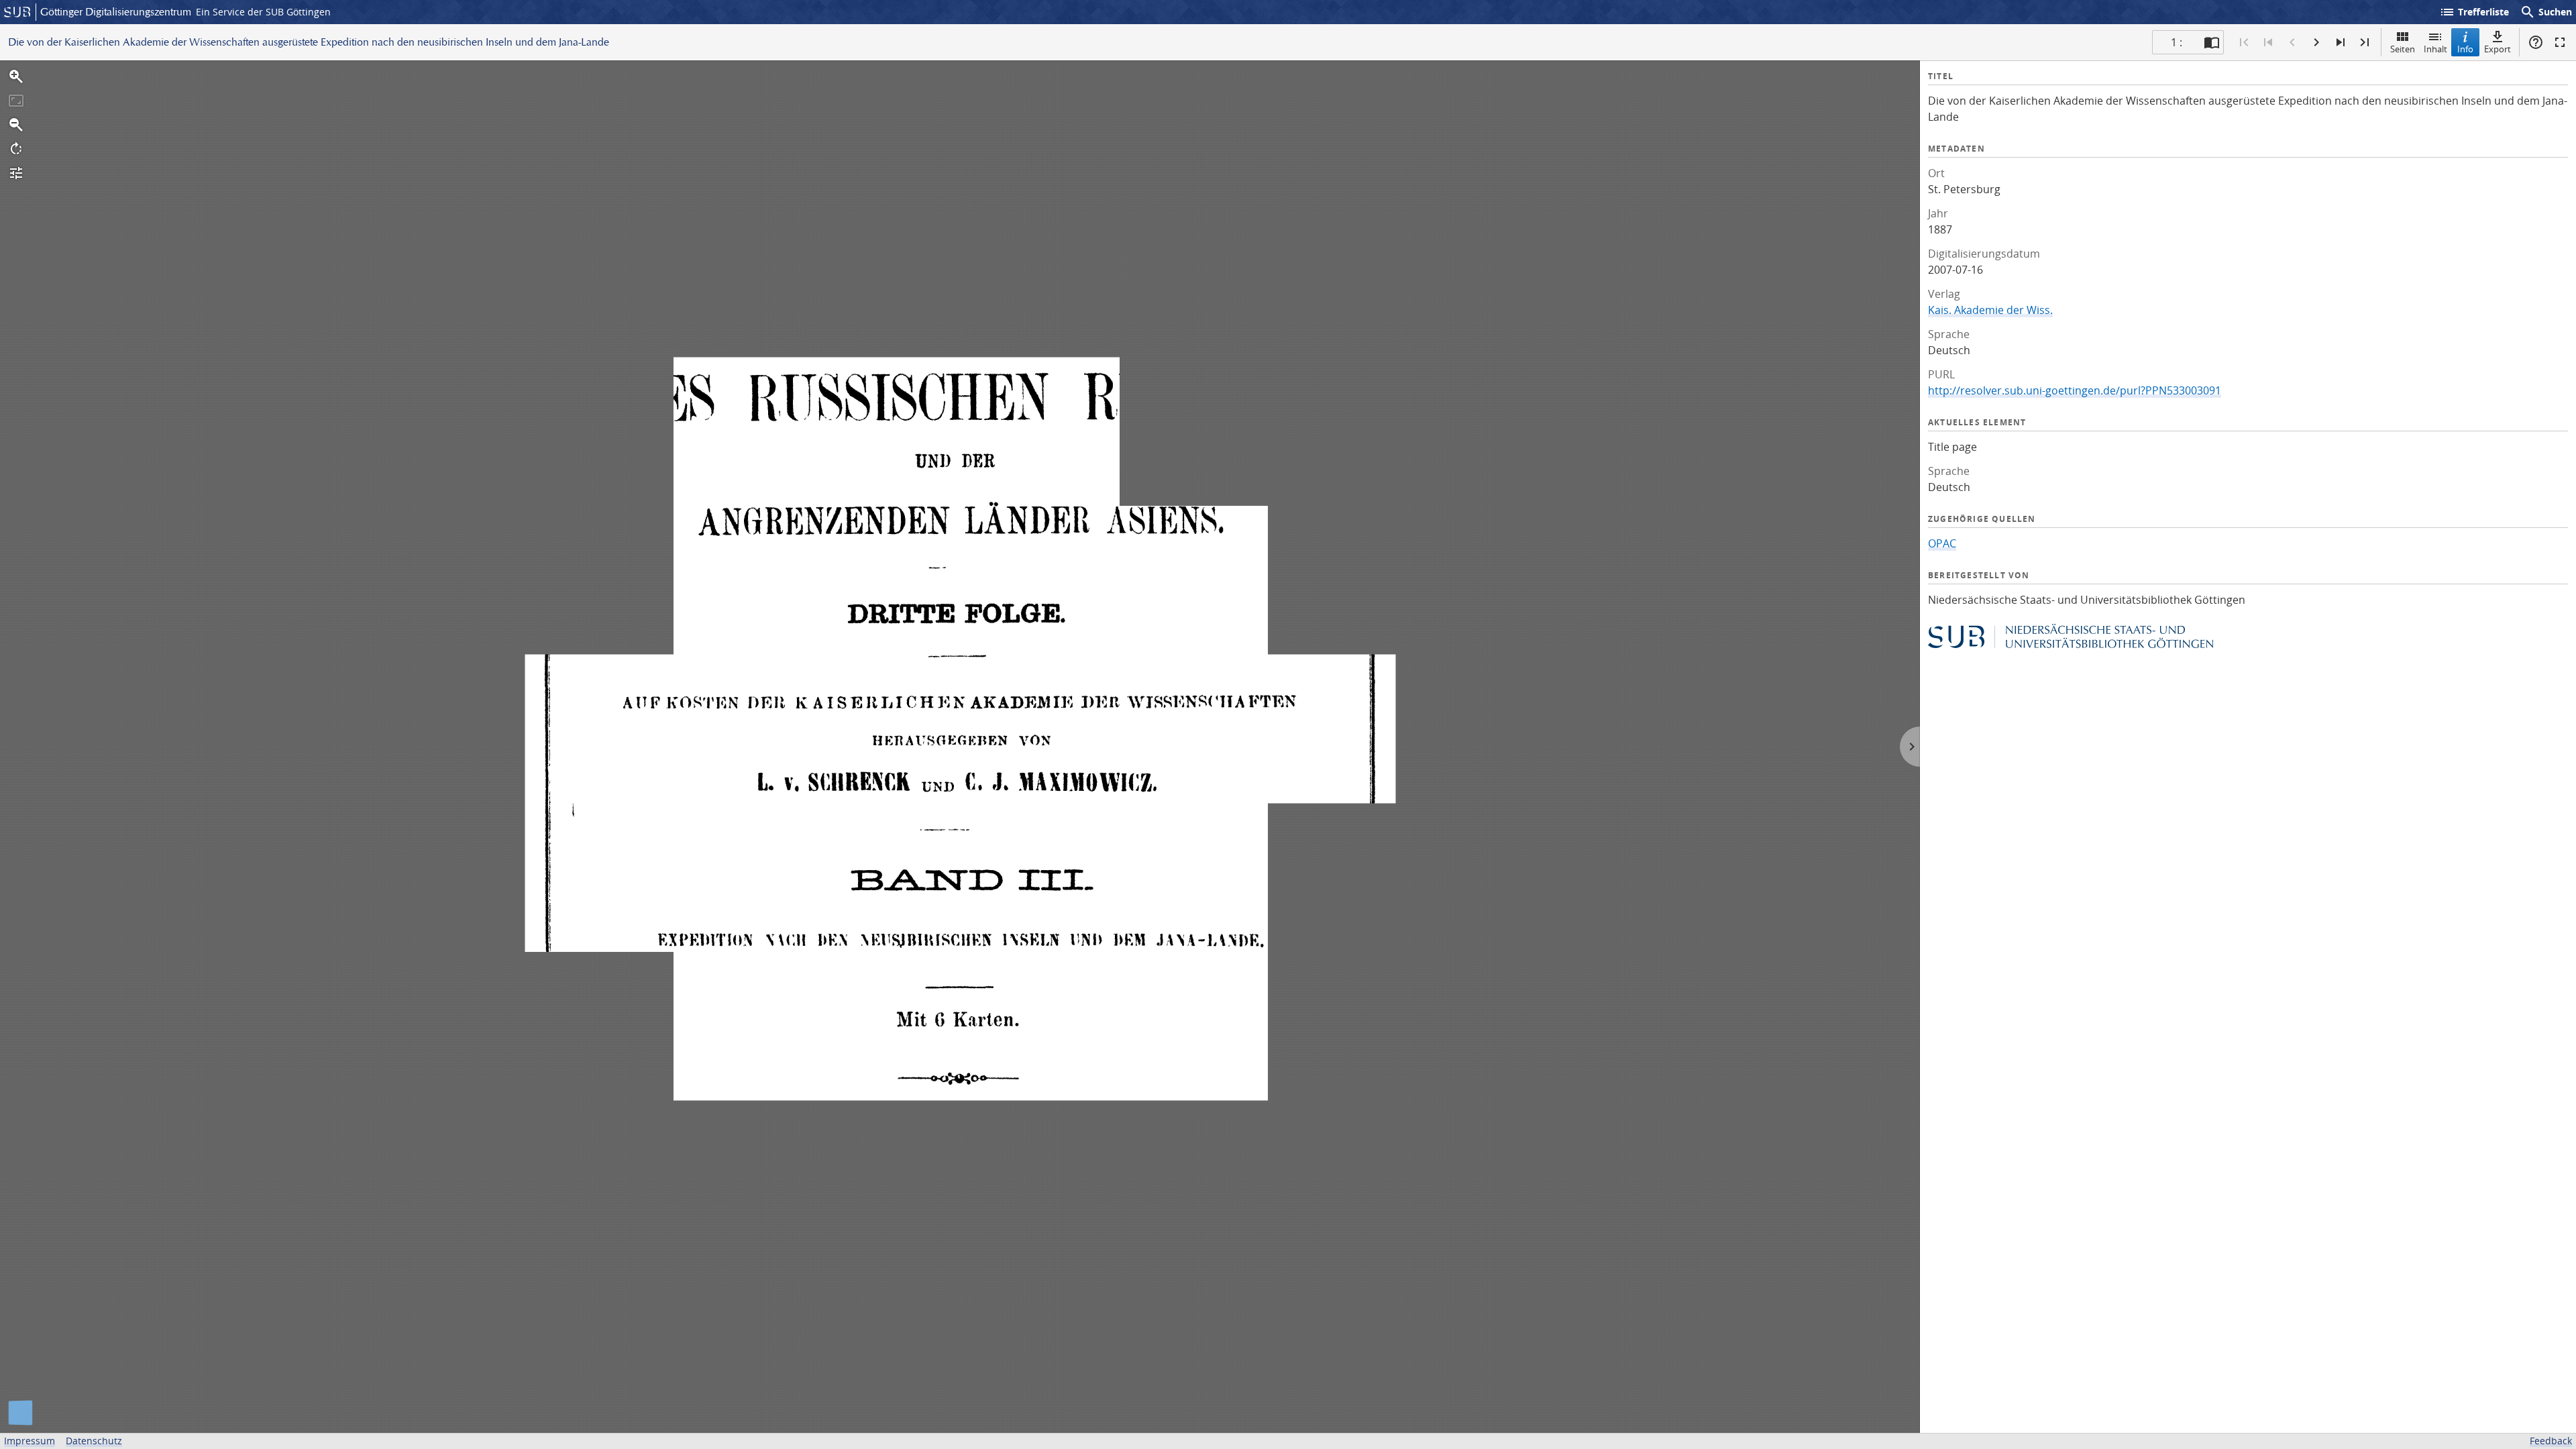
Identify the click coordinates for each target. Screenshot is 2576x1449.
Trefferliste (2474, 12)
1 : (2177, 42)
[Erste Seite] (2244, 42)
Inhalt (2435, 49)
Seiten (2403, 49)
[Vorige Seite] (2292, 42)
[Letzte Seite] (2365, 42)
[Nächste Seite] (2316, 42)
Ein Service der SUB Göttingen (263, 12)
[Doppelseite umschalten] (2212, 42)
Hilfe (2536, 42)
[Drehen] (16, 149)
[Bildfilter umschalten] (16, 173)
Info (2465, 49)
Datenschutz (94, 1441)
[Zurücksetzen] (16, 101)
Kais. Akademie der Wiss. (1990, 310)
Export (2498, 49)
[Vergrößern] (16, 76)
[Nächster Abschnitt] (2341, 42)
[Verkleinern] (16, 125)
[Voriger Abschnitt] (2268, 42)
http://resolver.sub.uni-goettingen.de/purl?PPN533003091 (2075, 390)
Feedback (2551, 1441)
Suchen (2546, 12)
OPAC (1942, 543)
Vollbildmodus (2560, 42)
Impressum (30, 1441)
